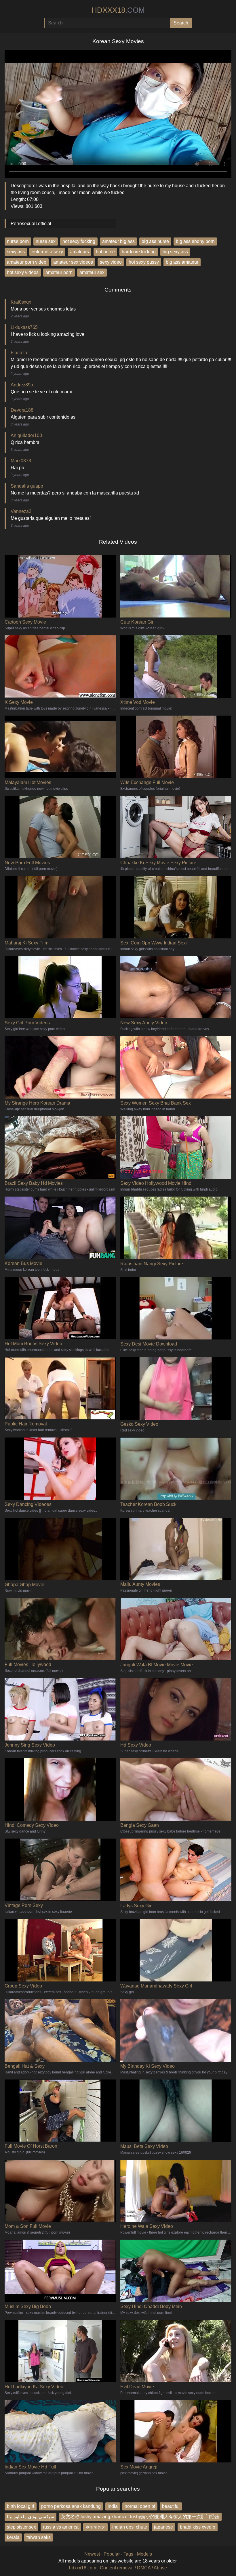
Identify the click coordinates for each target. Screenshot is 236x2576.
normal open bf (140, 2506)
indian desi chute (130, 2527)
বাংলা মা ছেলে (95, 2527)
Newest (92, 2554)
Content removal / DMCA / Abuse (133, 2568)
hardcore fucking (139, 252)
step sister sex (21, 2527)
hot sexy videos (23, 272)
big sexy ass (175, 252)
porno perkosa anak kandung (71, 2506)
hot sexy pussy (144, 262)
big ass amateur (182, 262)
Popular (112, 2554)
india (113, 2506)
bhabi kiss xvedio (198, 2527)
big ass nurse (155, 241)
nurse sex (46, 241)
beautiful (171, 2506)
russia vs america (61, 2527)
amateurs (79, 252)
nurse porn (18, 241)
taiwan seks (39, 2537)
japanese (163, 2527)
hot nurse (105, 252)
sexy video (111, 262)
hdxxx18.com (83, 2568)
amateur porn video (27, 262)
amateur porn (59, 272)
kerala (13, 2537)
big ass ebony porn (195, 241)
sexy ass (16, 252)
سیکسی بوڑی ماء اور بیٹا (31, 2517)
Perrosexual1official (31, 224)
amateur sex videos (73, 262)
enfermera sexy (47, 252)
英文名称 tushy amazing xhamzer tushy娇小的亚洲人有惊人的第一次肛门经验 (140, 2517)
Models (144, 2554)
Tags (128, 2554)
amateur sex (92, 272)
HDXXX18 (118, 10)
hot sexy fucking (79, 241)
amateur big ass (118, 241)
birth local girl (21, 2506)
